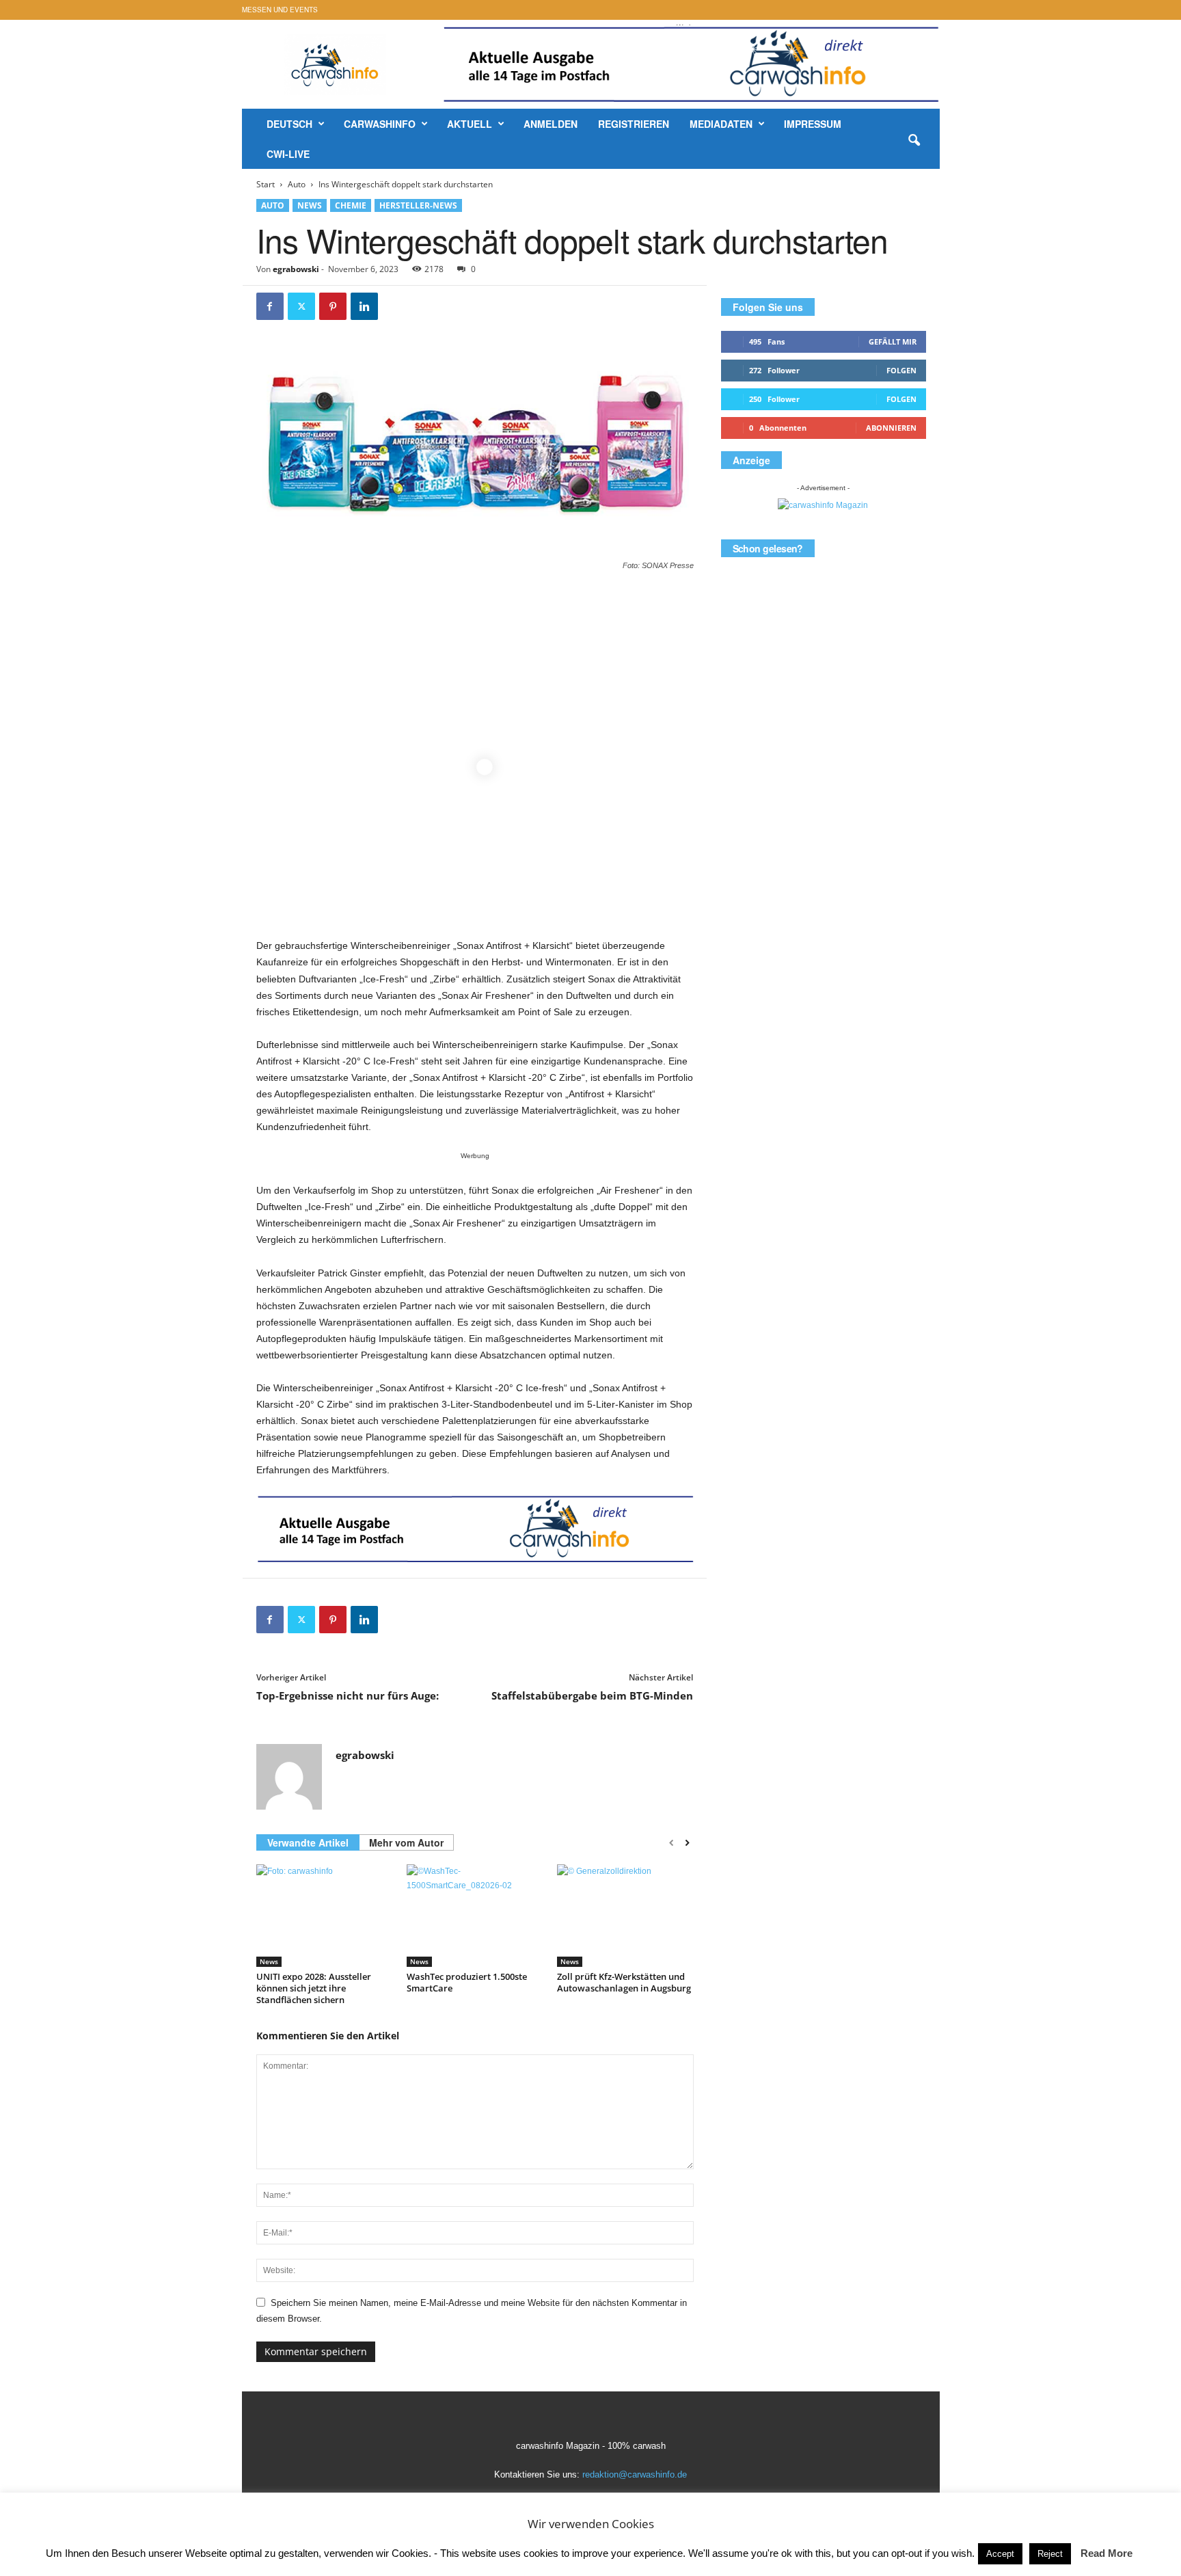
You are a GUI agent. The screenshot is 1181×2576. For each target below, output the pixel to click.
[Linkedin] (364, 306)
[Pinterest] (333, 306)
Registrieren (634, 124)
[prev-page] (671, 1843)
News (310, 205)
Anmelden (551, 124)
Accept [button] (1000, 2554)
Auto (297, 184)
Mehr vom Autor (406, 1842)
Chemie (351, 205)
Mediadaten (721, 124)
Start (266, 184)
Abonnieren (891, 428)
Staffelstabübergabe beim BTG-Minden (592, 1695)
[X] (301, 306)
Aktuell (470, 124)
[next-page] (687, 1843)
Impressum (813, 124)
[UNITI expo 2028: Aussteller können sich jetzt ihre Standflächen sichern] (325, 1916)
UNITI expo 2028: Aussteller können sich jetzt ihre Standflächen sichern (314, 1988)
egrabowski (296, 269)
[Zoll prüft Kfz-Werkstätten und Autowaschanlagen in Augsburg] (625, 1916)
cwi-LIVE (288, 154)
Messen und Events (280, 10)
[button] (914, 141)
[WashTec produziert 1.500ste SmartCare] (475, 1916)
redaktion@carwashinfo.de (635, 2474)
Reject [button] (1050, 2554)
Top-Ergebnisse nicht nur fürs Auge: (348, 1695)
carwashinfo (380, 124)
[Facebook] (270, 306)
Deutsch (289, 124)
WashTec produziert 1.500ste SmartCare (467, 1982)
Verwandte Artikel (308, 1842)
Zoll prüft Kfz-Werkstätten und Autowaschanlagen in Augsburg (624, 1982)
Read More (1107, 2553)
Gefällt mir (893, 341)
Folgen (901, 370)
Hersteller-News (418, 205)
